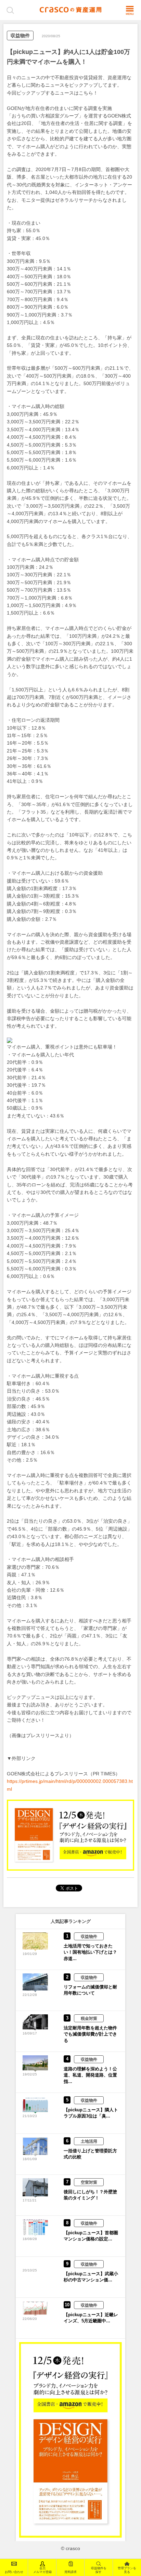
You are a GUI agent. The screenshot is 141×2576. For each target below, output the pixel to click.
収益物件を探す (99, 2570)
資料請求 (70, 2572)
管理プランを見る (127, 2570)
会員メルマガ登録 (42, 2570)
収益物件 (20, 36)
